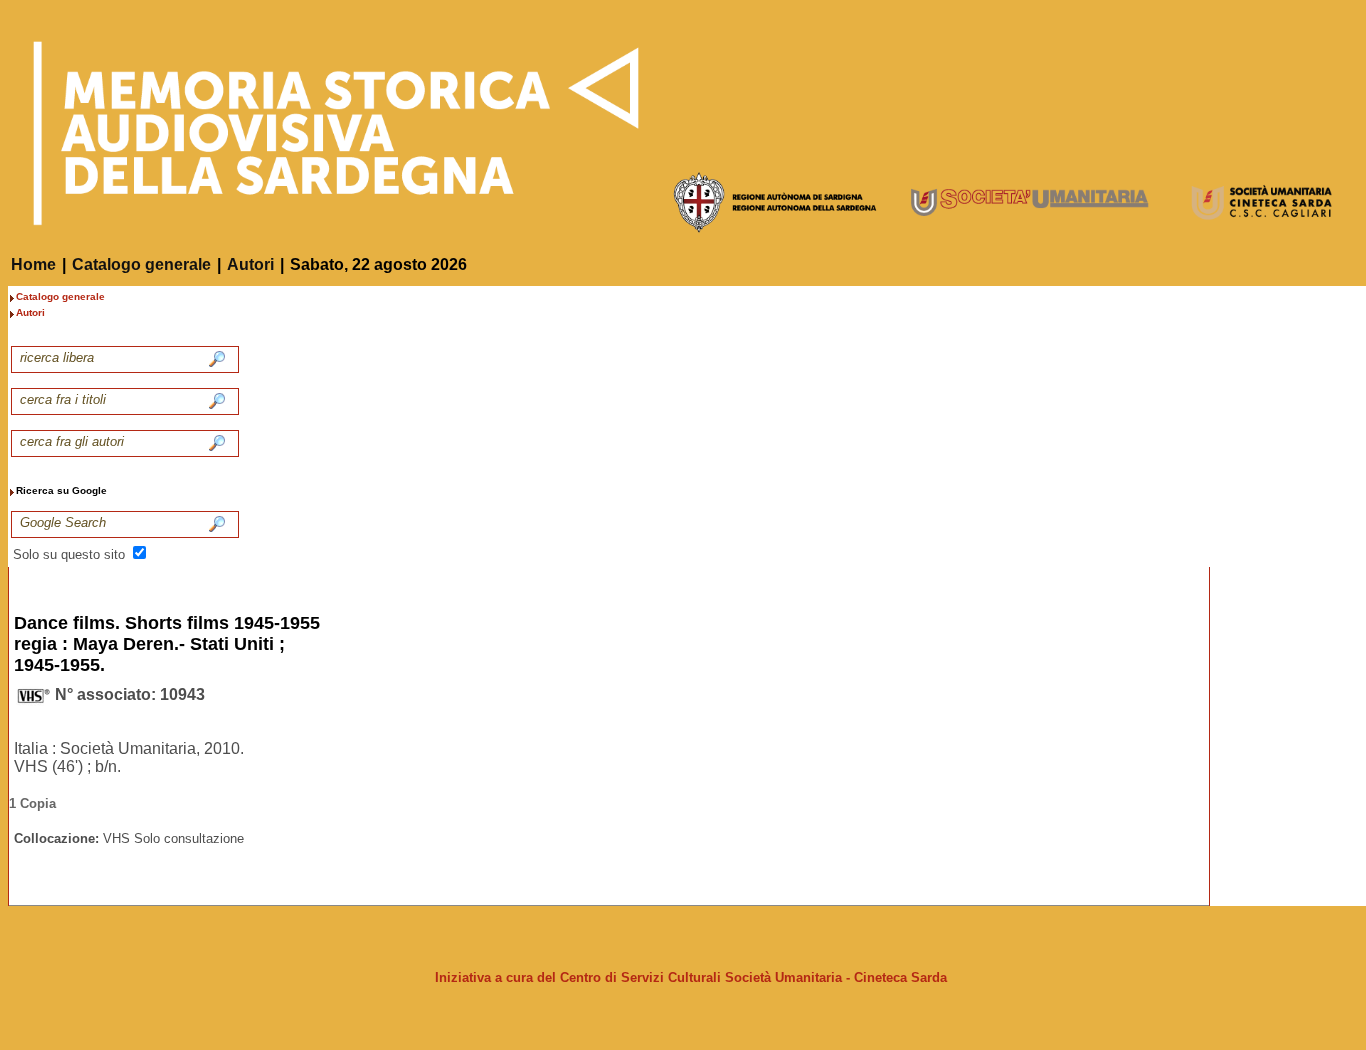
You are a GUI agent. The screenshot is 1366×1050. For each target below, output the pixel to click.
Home (33, 264)
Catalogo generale (141, 264)
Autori (250, 264)
